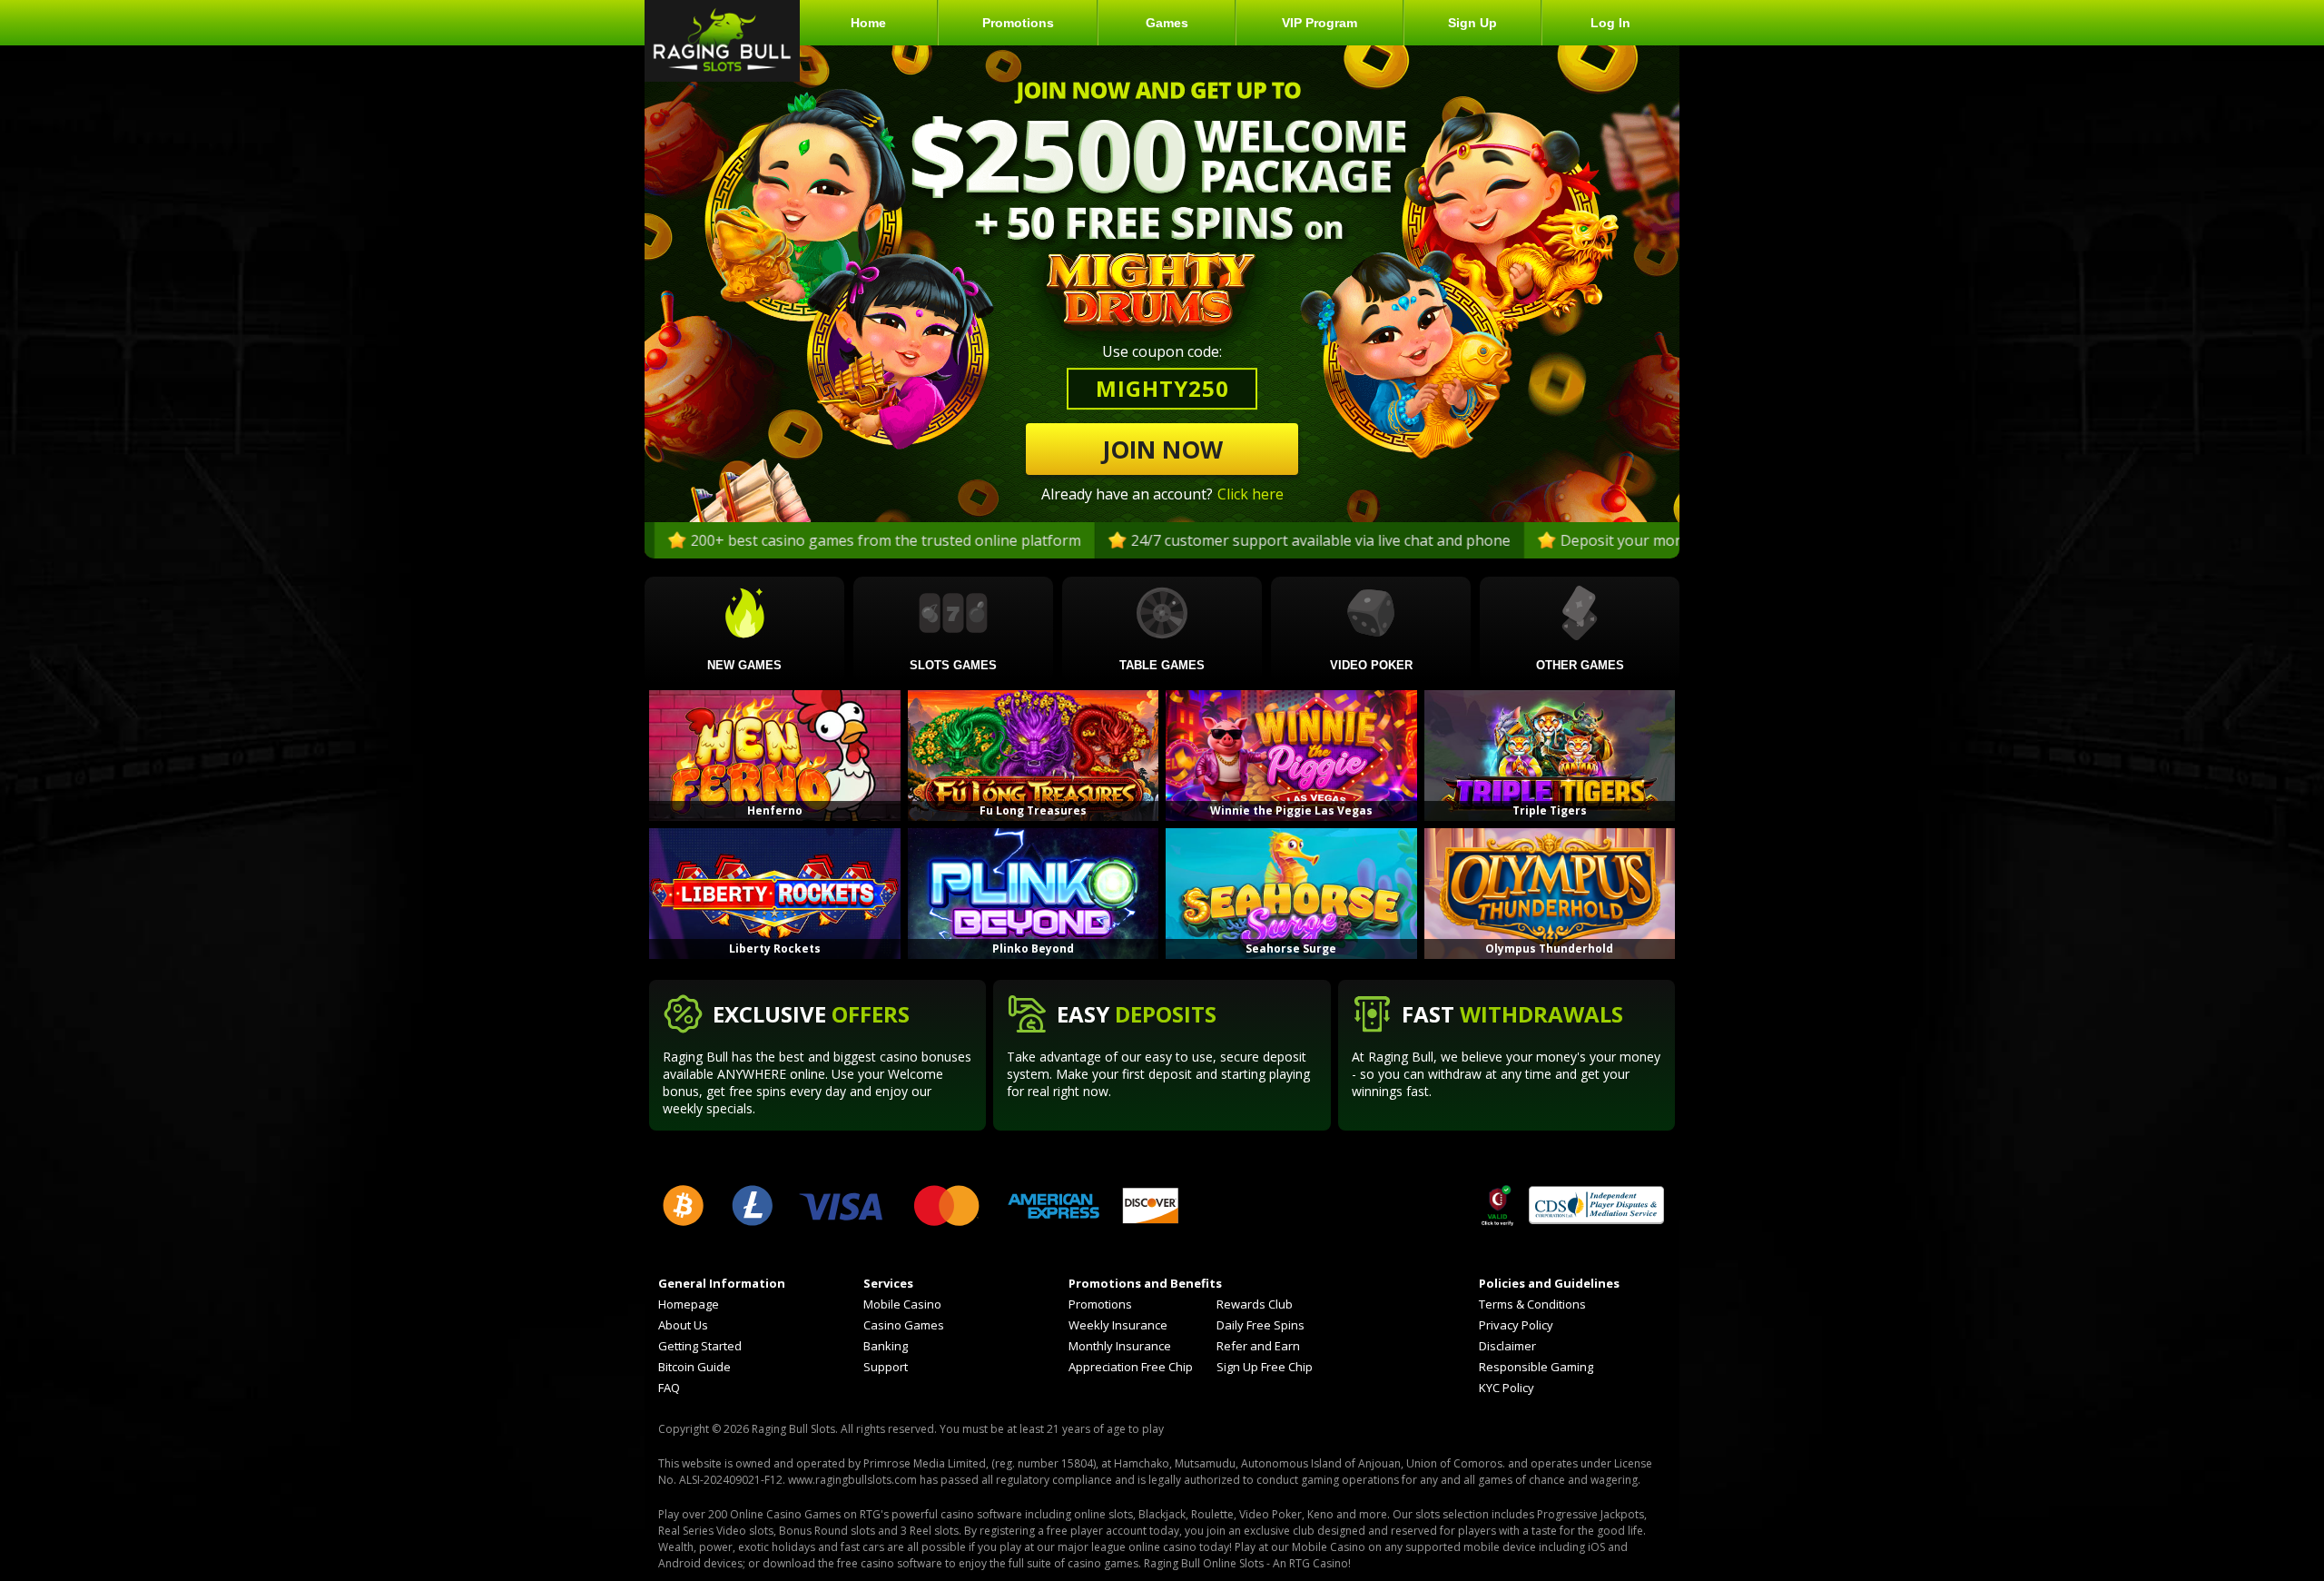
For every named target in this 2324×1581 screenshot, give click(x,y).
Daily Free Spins (1260, 1325)
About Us (683, 1325)
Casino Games (904, 1325)
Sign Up (1472, 23)
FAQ (669, 1388)
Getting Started (700, 1346)
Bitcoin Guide (694, 1367)
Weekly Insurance (1118, 1325)
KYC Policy (1507, 1388)
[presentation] (744, 634)
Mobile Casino (902, 1304)
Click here (1251, 494)
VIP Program (1320, 23)
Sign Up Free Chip (1265, 1367)
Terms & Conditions (1532, 1304)
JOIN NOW (1162, 450)
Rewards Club (1255, 1304)
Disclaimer (1507, 1346)
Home (868, 23)
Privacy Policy (1516, 1325)
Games (1167, 23)
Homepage (689, 1304)
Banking (886, 1346)
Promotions (1018, 23)
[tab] (744, 630)
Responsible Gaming (1536, 1367)
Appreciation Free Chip (1131, 1367)
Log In (1610, 23)
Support (886, 1367)
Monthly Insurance (1120, 1346)
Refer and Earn (1258, 1346)
